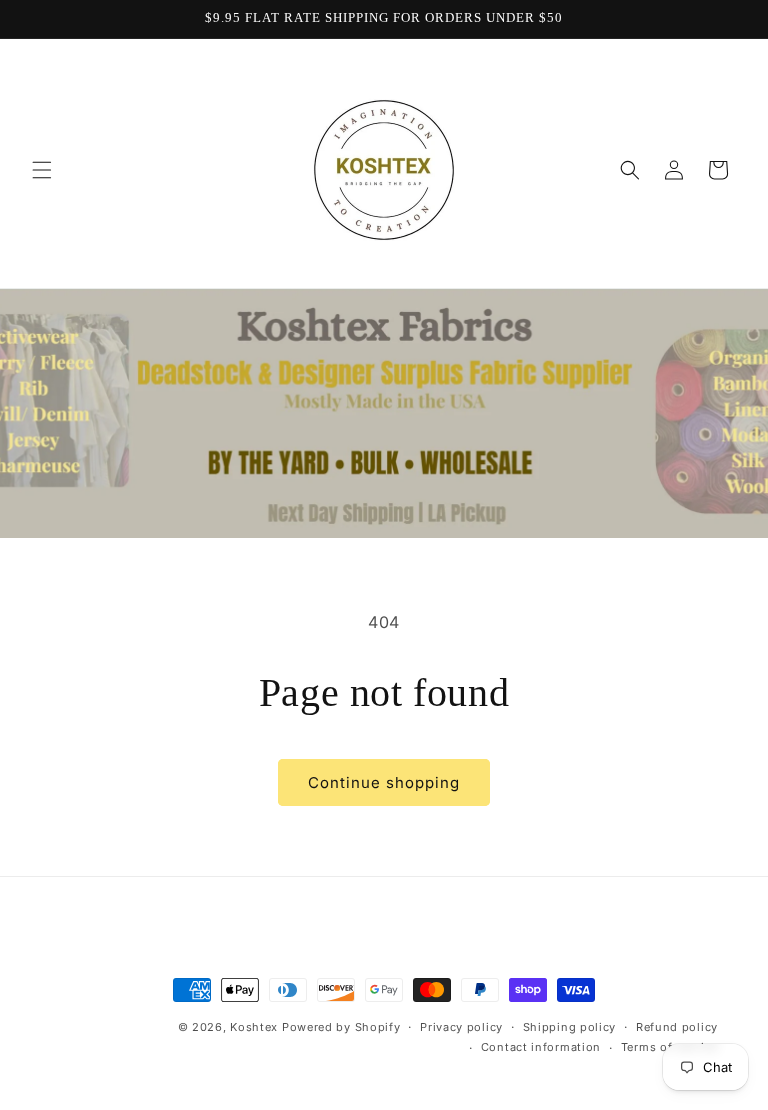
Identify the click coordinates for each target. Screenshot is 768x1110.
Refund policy (677, 1027)
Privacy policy (461, 1027)
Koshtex (256, 1027)
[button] (42, 170)
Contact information (541, 1047)
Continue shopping (384, 782)
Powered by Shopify (341, 1027)
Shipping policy (570, 1027)
